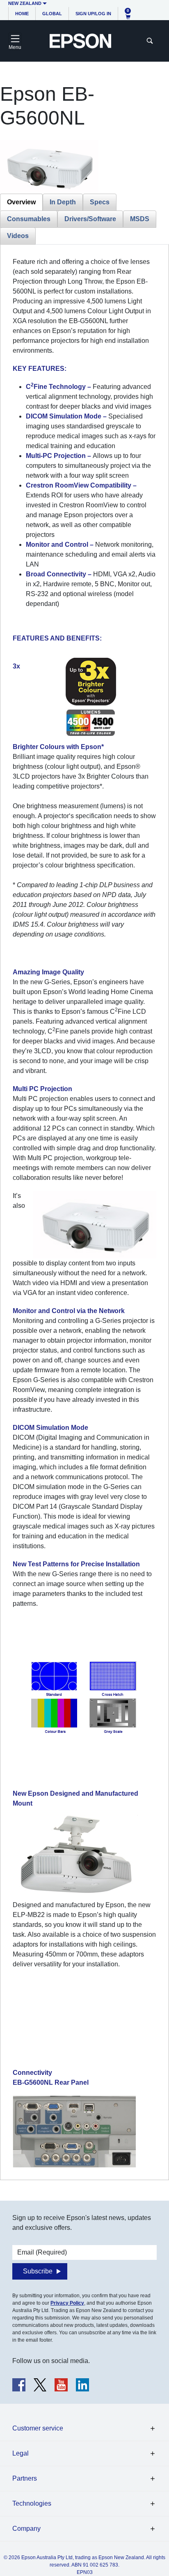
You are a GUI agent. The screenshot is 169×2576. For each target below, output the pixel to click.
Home (22, 14)
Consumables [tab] (29, 219)
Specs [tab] (100, 202)
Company (26, 2529)
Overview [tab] (21, 202)
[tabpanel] (84, 1212)
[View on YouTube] (61, 2385)
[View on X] (40, 2385)
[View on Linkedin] (82, 2385)
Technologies (32, 2503)
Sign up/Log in (93, 14)
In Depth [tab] (63, 202)
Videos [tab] (18, 236)
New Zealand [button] (25, 3)
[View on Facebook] (19, 2385)
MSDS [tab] (140, 219)
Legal (21, 2453)
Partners (25, 2478)
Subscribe (38, 2271)
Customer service (38, 2428)
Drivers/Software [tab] (90, 219)
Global (52, 14)
